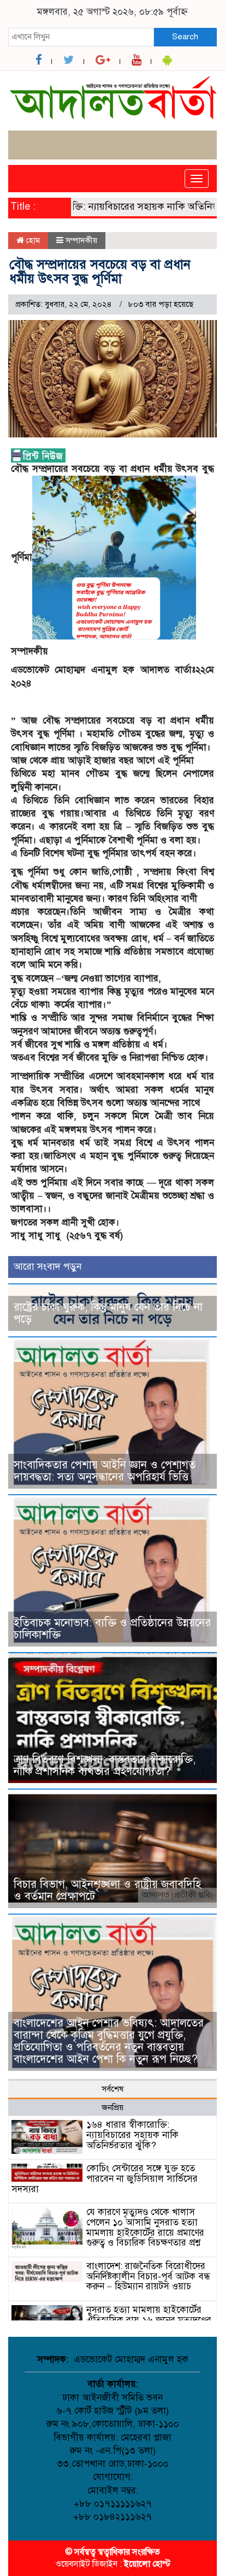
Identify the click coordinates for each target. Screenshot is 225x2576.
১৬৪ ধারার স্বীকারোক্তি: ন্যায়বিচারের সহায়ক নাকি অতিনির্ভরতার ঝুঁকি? (132, 2135)
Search (185, 37)
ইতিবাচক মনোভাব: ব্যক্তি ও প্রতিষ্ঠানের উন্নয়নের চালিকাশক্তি (112, 1629)
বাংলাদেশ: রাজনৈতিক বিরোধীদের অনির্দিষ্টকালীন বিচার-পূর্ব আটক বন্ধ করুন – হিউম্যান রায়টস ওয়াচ (148, 2276)
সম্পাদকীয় (81, 240)
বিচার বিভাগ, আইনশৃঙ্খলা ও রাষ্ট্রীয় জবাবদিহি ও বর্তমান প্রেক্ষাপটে (107, 1890)
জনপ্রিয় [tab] (112, 2107)
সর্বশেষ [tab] (112, 2089)
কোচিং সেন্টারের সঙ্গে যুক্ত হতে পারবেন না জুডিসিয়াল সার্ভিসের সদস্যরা (105, 2178)
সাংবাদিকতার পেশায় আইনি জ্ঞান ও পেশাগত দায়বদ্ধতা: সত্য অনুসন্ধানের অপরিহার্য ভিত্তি (105, 1471)
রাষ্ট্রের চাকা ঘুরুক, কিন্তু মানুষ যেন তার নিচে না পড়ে (108, 1313)
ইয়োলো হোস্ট (147, 2564)
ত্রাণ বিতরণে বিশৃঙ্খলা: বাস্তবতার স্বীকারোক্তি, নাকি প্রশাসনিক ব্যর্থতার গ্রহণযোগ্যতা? (105, 1765)
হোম (32, 240)
